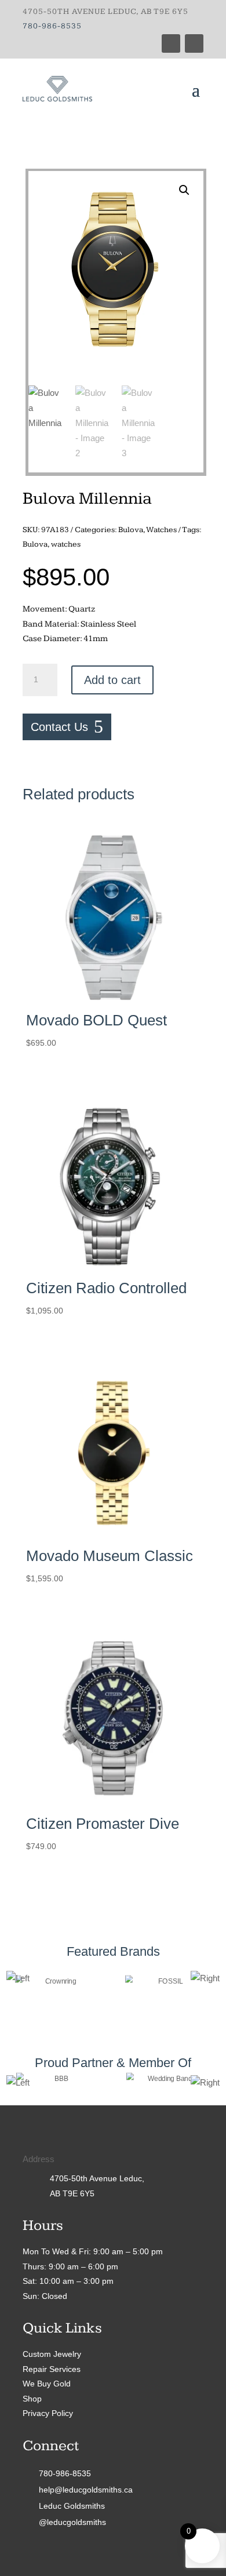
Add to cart (112, 680)
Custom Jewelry (52, 2354)
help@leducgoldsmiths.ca (86, 2490)
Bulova (131, 530)
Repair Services (52, 2369)
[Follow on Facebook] (171, 43)
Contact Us (59, 727)
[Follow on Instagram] (194, 43)
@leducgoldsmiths (72, 2522)
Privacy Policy (48, 2413)
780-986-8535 (52, 26)
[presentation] (18, 1978)
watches (66, 544)
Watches (161, 530)
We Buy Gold (47, 2384)
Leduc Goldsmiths (72, 2506)
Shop (32, 2399)
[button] (184, 190)
